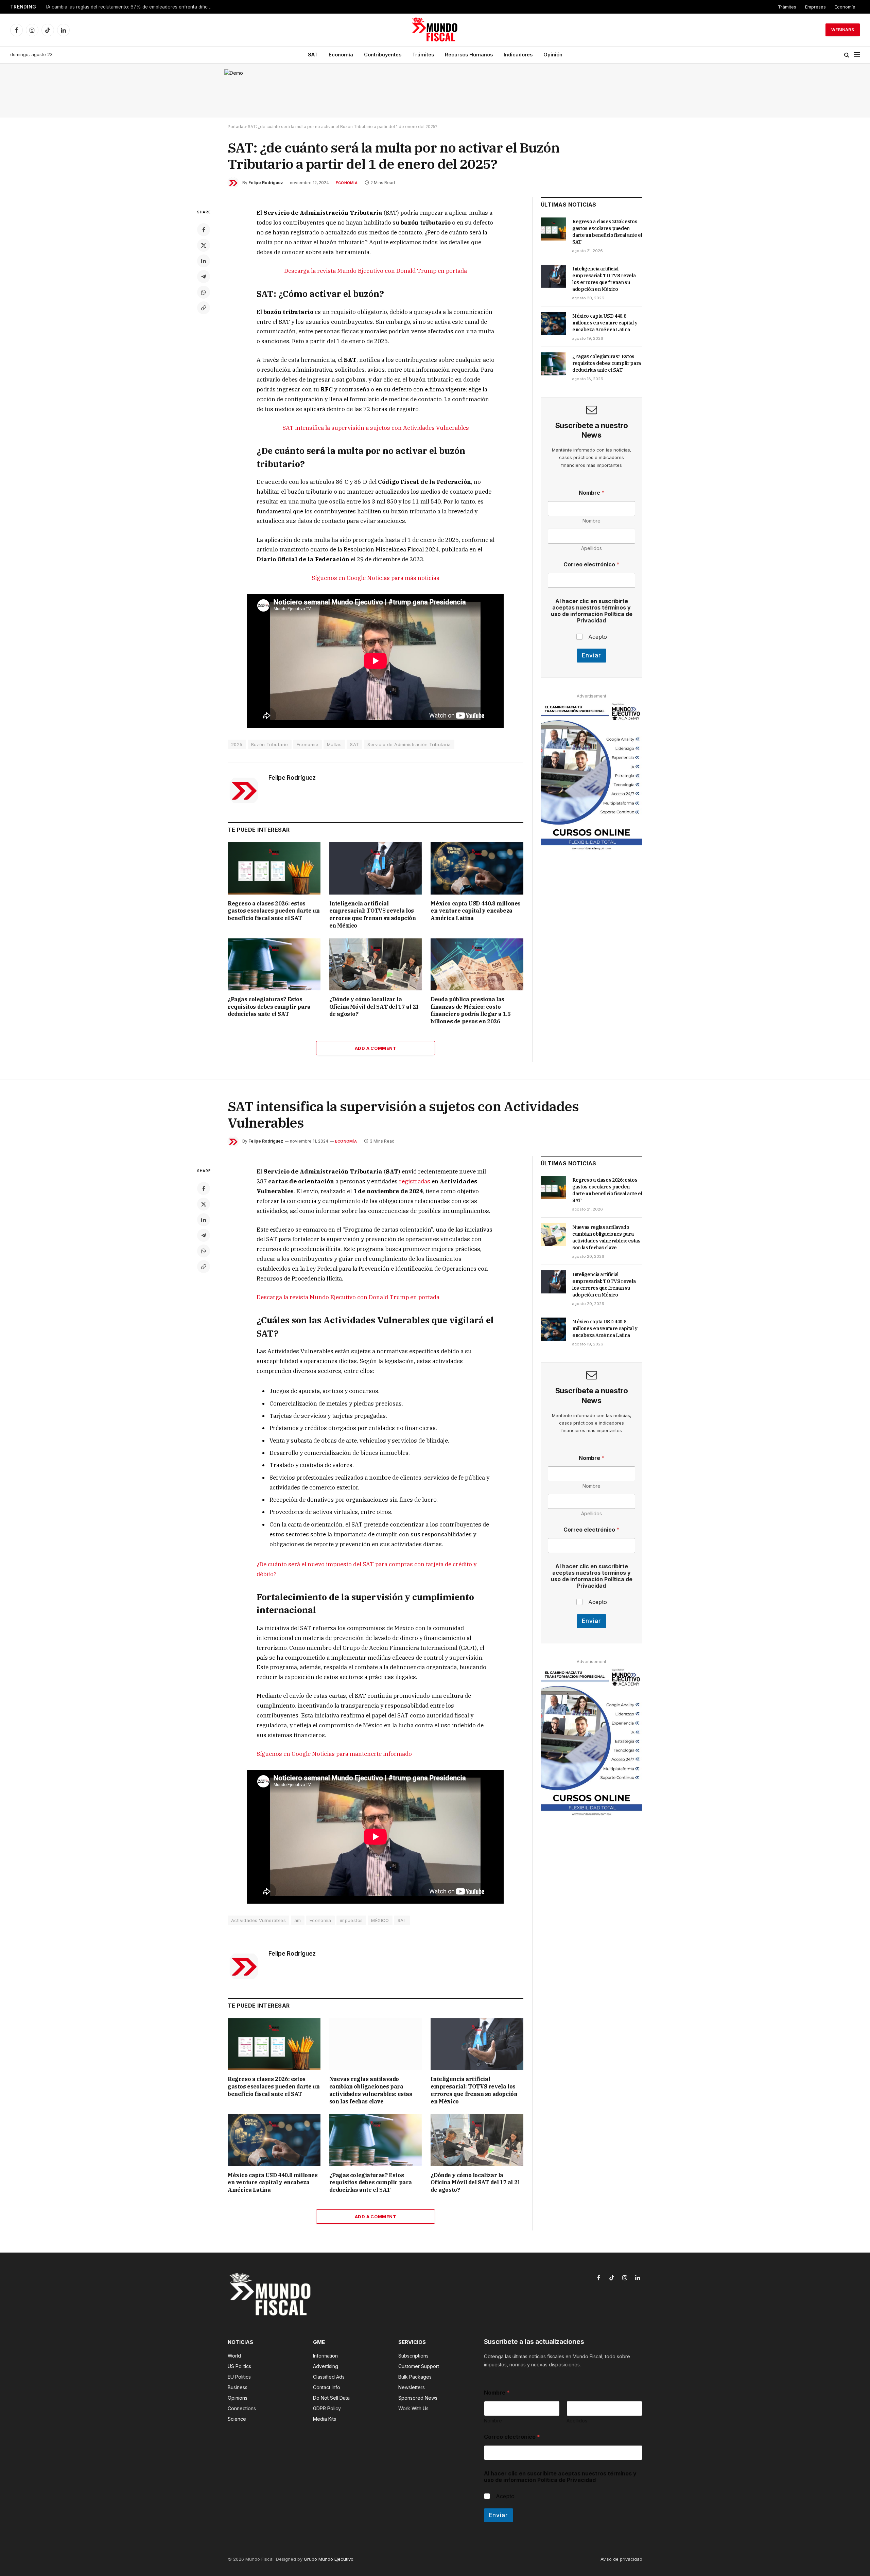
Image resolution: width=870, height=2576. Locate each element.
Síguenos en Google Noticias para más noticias (376, 578)
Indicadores (518, 55)
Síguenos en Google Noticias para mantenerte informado (334, 1754)
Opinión (553, 55)
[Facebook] (204, 230)
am (298, 1920)
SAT (313, 55)
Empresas (815, 7)
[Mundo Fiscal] (435, 30)
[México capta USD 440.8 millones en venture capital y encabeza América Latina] (477, 868)
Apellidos (591, 548)
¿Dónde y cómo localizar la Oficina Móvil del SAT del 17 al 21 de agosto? (374, 1007)
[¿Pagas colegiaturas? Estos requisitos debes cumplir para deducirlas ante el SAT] (274, 964)
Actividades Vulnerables (258, 1920)
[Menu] (857, 55)
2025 (237, 744)
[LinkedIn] (204, 261)
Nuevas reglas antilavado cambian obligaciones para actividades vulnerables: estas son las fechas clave (131, 7)
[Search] (847, 55)
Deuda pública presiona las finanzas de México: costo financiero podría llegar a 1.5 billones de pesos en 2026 (471, 1010)
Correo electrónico (591, 564)
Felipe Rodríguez (266, 183)
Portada (236, 127)
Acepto (598, 637)
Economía (845, 7)
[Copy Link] (204, 308)
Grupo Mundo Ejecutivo (329, 2559)
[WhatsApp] (204, 292)
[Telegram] (204, 277)
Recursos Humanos (469, 55)
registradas (415, 1181)
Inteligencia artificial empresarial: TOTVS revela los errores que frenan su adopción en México (373, 914)
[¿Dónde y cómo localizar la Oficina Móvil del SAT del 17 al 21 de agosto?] (376, 964)
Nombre (591, 521)
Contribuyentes (383, 55)
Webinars (843, 30)
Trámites (787, 7)
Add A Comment (376, 1048)
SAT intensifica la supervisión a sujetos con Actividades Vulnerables (376, 428)
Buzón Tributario (270, 744)
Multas (334, 744)
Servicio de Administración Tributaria (409, 744)
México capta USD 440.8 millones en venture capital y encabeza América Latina (476, 911)
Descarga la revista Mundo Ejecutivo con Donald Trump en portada (376, 271)
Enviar (591, 655)
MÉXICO (380, 1920)
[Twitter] (204, 245)
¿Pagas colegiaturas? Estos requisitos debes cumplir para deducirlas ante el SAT (269, 1007)
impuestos (351, 1920)
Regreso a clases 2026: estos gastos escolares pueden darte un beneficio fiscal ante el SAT (274, 911)
